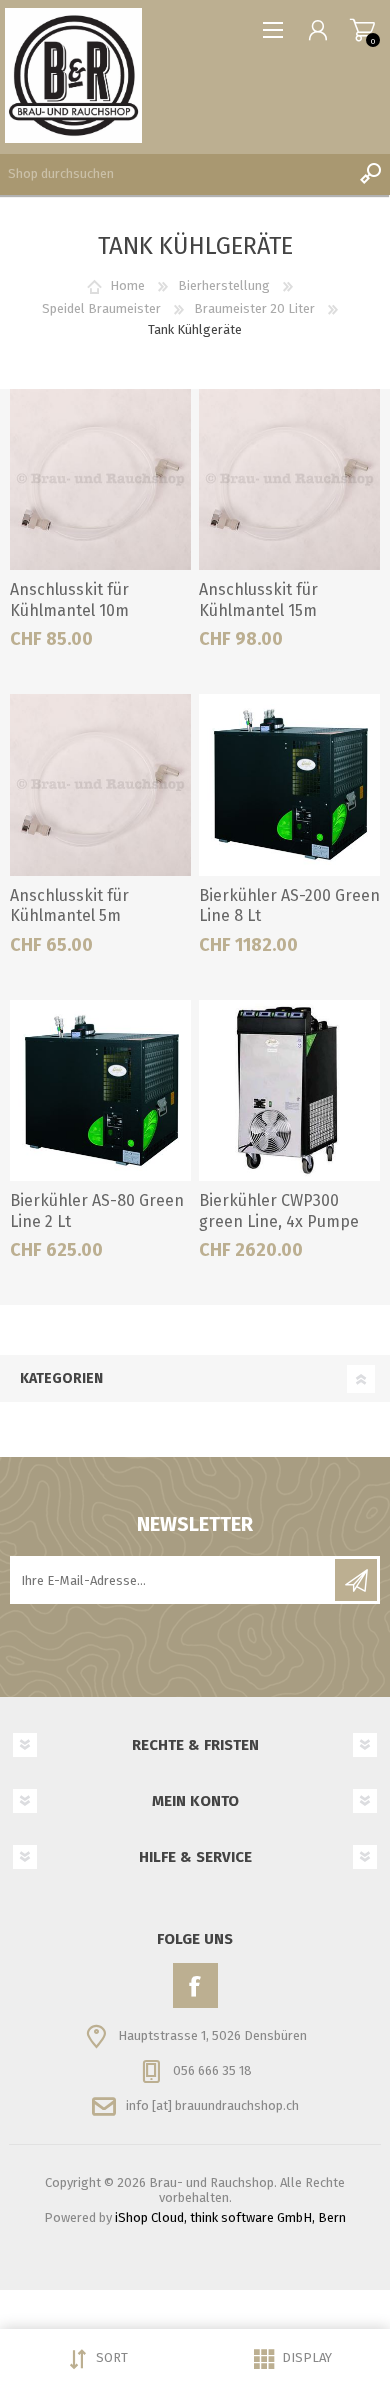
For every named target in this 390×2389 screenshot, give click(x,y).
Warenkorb (362, 30)
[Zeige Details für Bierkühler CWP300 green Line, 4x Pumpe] (290, 1091)
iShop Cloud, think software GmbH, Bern (230, 2217)
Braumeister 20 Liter (254, 308)
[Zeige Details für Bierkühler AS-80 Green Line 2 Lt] (101, 1091)
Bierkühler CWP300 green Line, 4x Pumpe (279, 1211)
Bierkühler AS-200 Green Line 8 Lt (289, 906)
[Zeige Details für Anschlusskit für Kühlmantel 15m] (290, 480)
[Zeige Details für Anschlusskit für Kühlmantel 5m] (101, 785)
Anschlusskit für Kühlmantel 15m (258, 600)
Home (127, 285)
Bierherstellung (224, 285)
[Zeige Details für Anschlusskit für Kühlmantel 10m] (101, 480)
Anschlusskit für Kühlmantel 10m (69, 600)
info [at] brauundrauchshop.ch (212, 2105)
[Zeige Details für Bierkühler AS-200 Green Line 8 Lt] (290, 785)
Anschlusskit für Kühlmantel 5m (69, 906)
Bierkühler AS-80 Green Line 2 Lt (97, 1211)
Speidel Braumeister (101, 308)
